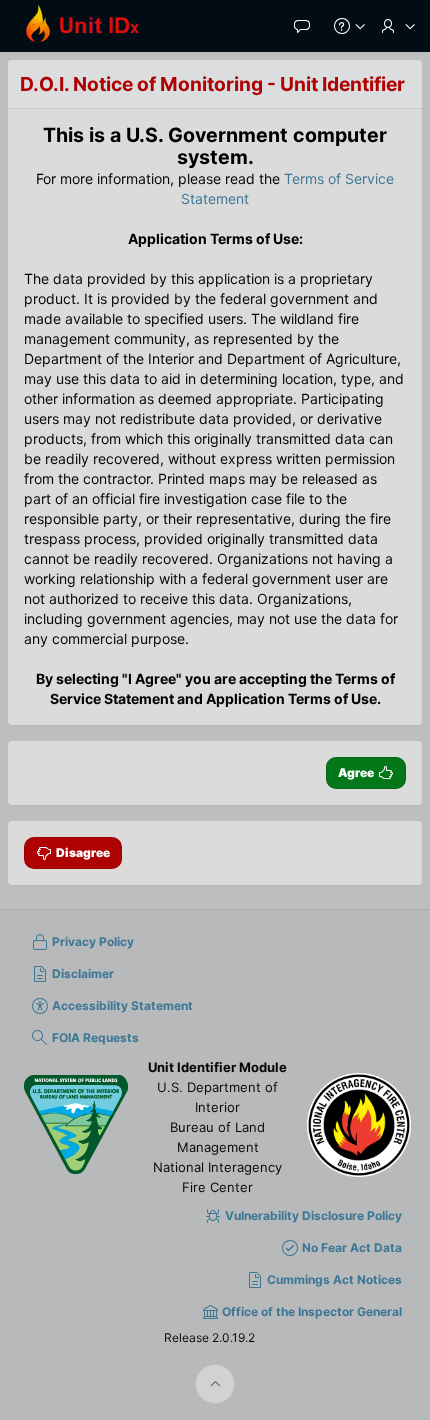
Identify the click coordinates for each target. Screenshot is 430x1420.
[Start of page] (215, 1384)
